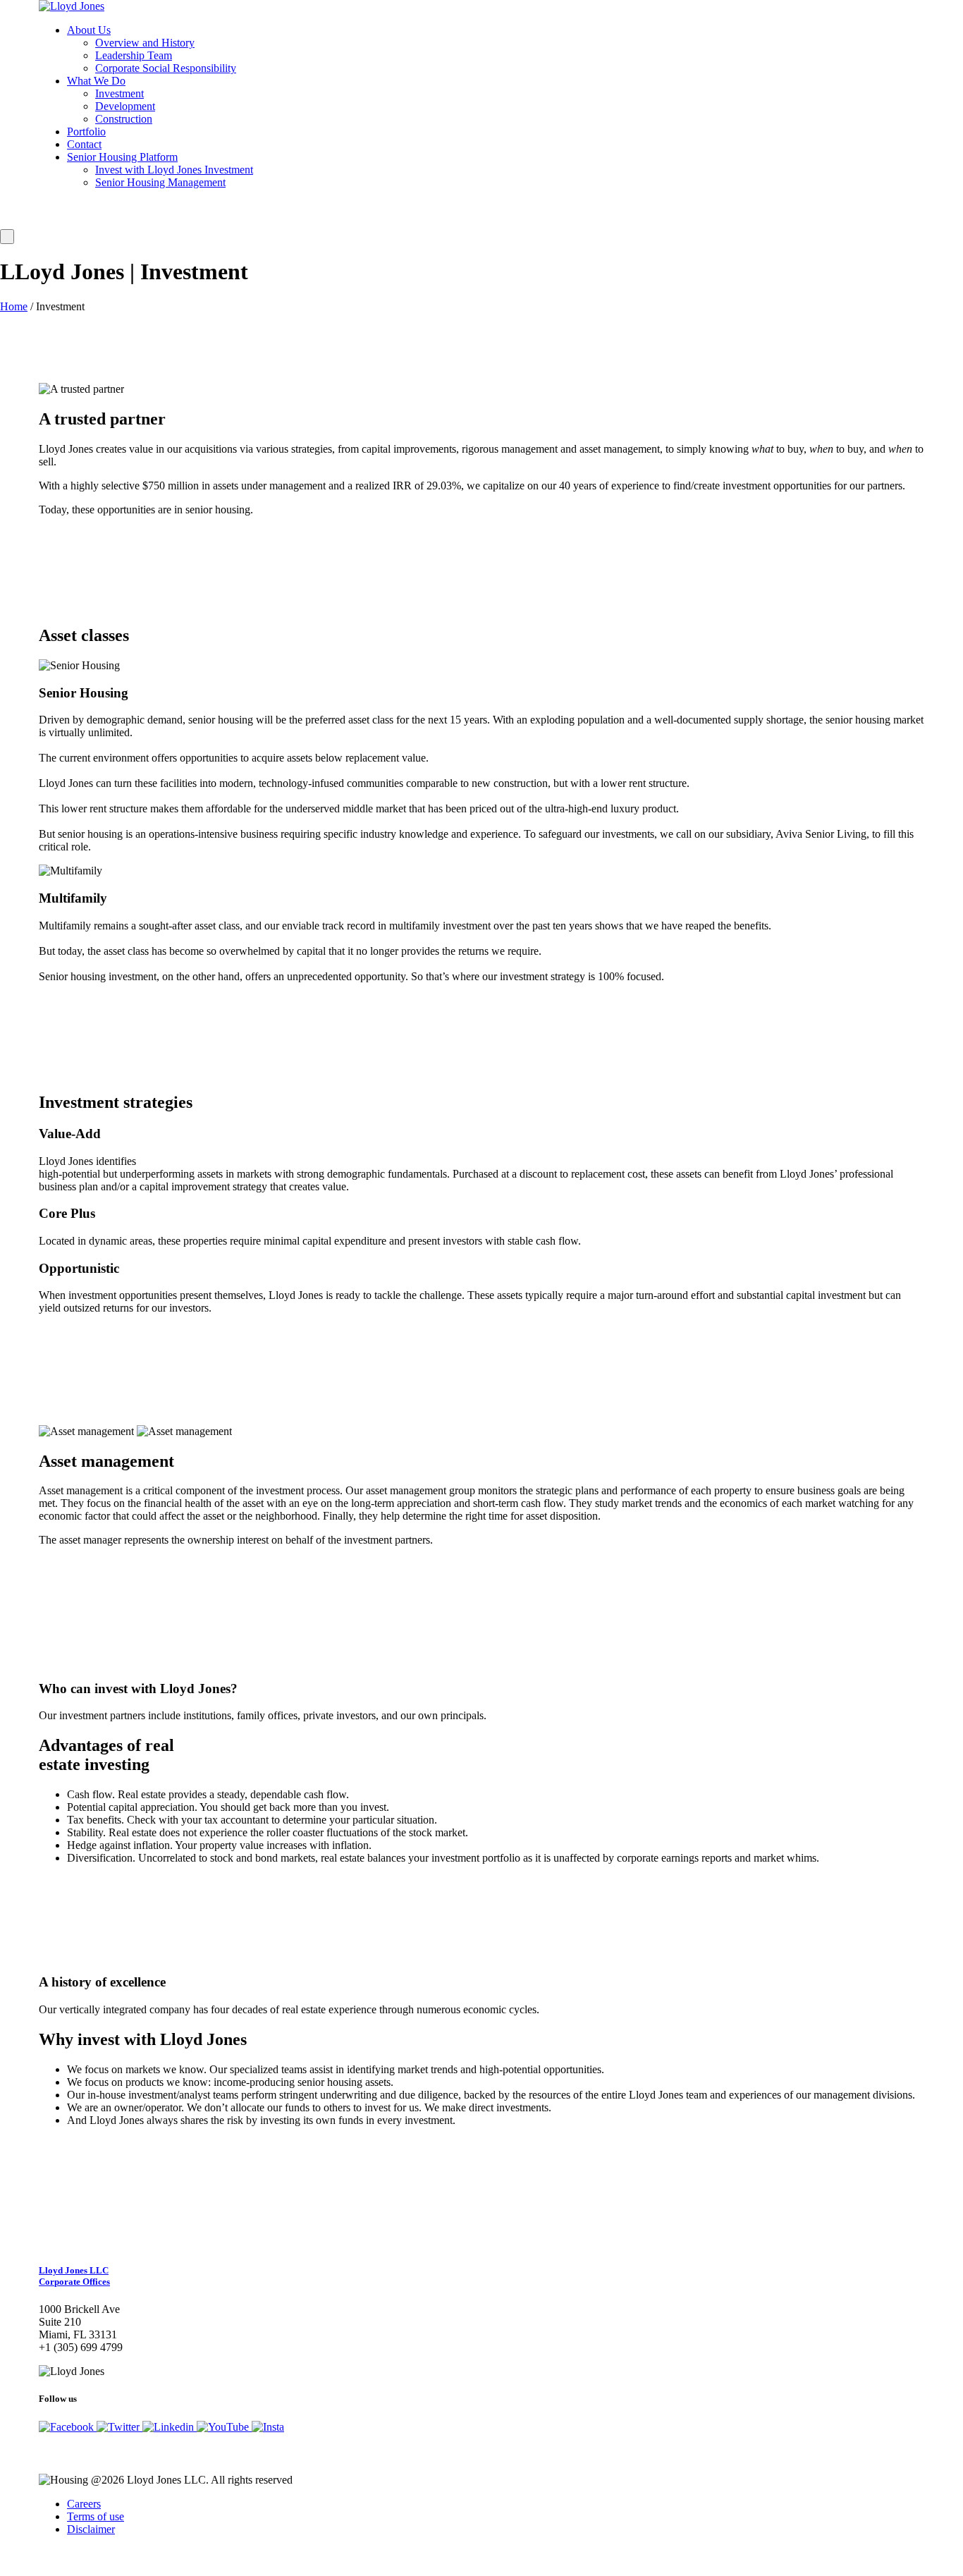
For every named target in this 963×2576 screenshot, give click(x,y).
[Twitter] (119, 2427)
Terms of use (96, 2516)
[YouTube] (224, 2427)
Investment (119, 93)
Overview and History (145, 43)
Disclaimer (91, 2529)
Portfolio (86, 132)
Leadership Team (134, 55)
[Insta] (268, 2427)
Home (14, 306)
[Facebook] (68, 2427)
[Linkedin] (170, 2427)
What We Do (96, 81)
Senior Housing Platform (122, 157)
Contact (84, 144)
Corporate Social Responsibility (166, 68)
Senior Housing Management (160, 182)
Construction (124, 119)
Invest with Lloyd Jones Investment (174, 170)
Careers (84, 2504)
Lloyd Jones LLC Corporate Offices (74, 2276)
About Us (89, 30)
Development (125, 106)
